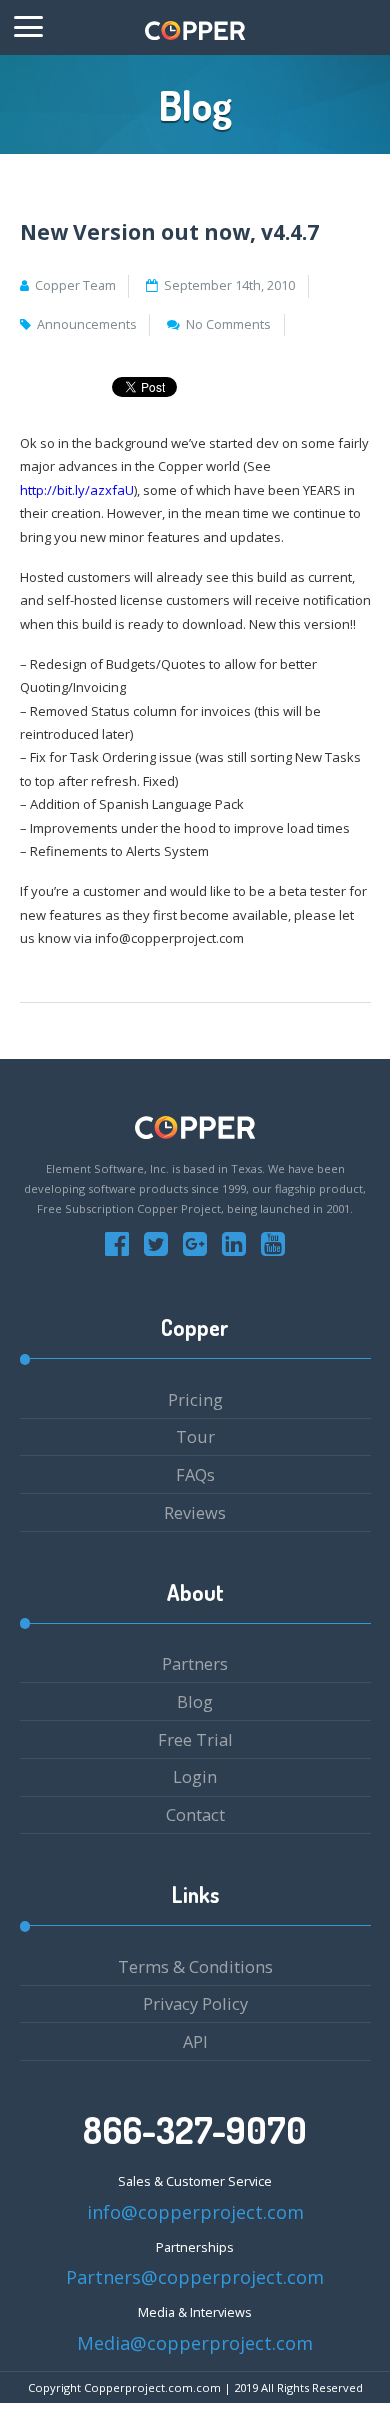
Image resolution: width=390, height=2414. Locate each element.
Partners (195, 1663)
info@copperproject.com (195, 2212)
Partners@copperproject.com (195, 2277)
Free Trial (195, 1739)
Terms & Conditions (195, 1966)
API (195, 2041)
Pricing (195, 1399)
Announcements (87, 324)
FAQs (195, 1474)
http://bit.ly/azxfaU (77, 490)
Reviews (195, 1512)
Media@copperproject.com (195, 2343)
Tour (195, 1436)
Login (195, 1776)
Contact (195, 1814)
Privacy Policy (195, 2003)
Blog (195, 1701)
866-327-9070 (195, 2130)
